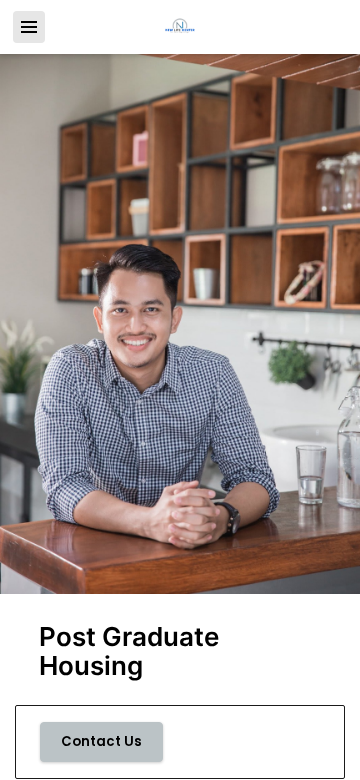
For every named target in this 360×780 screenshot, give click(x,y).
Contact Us (101, 741)
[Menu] (29, 27)
